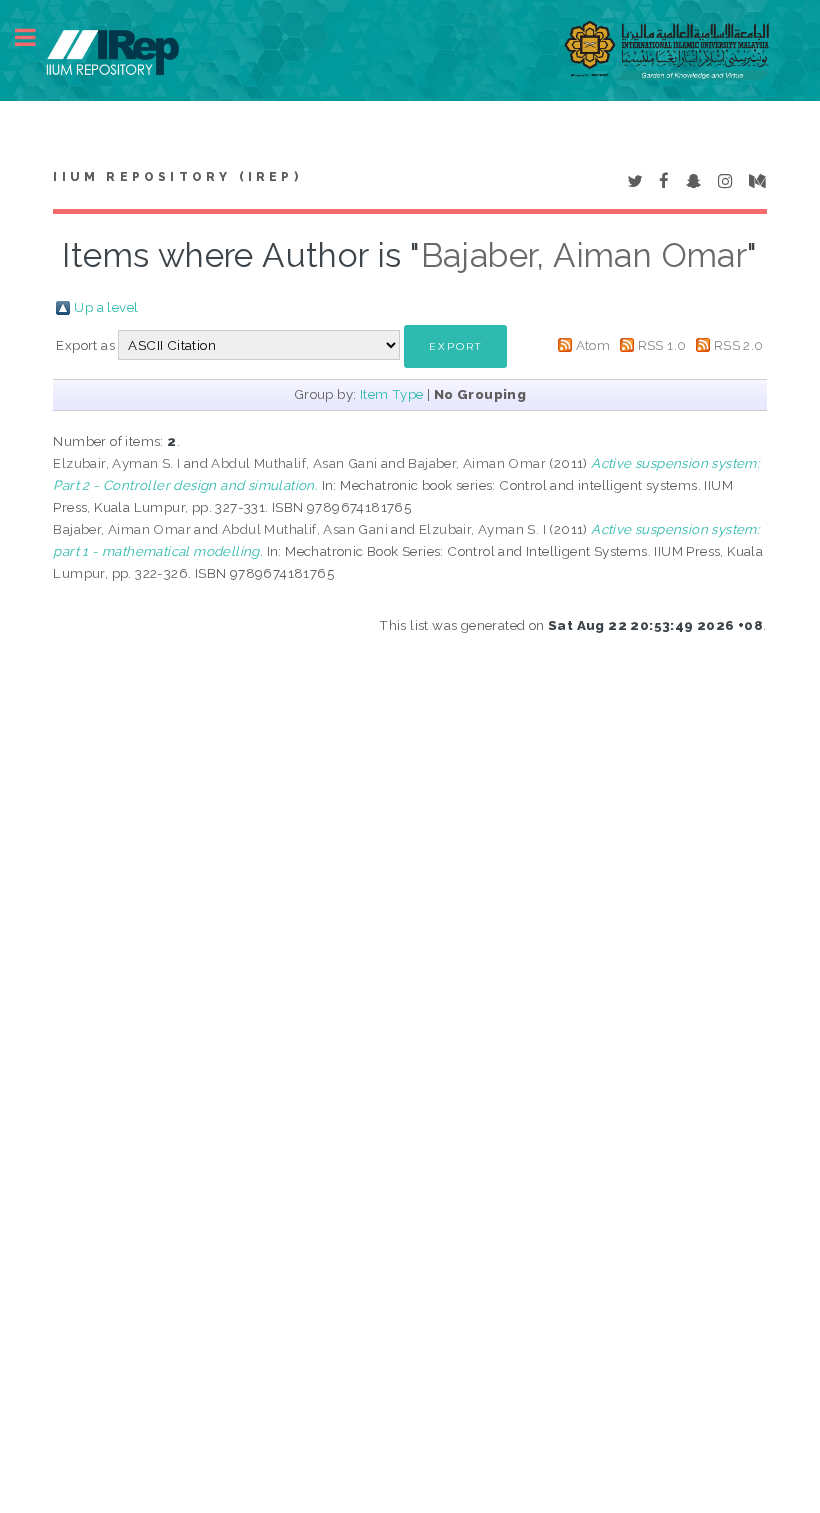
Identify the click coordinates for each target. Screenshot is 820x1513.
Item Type (392, 394)
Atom (593, 345)
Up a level (106, 307)
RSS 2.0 (739, 345)
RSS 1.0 (662, 345)
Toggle (36, 37)
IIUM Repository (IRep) (177, 177)
